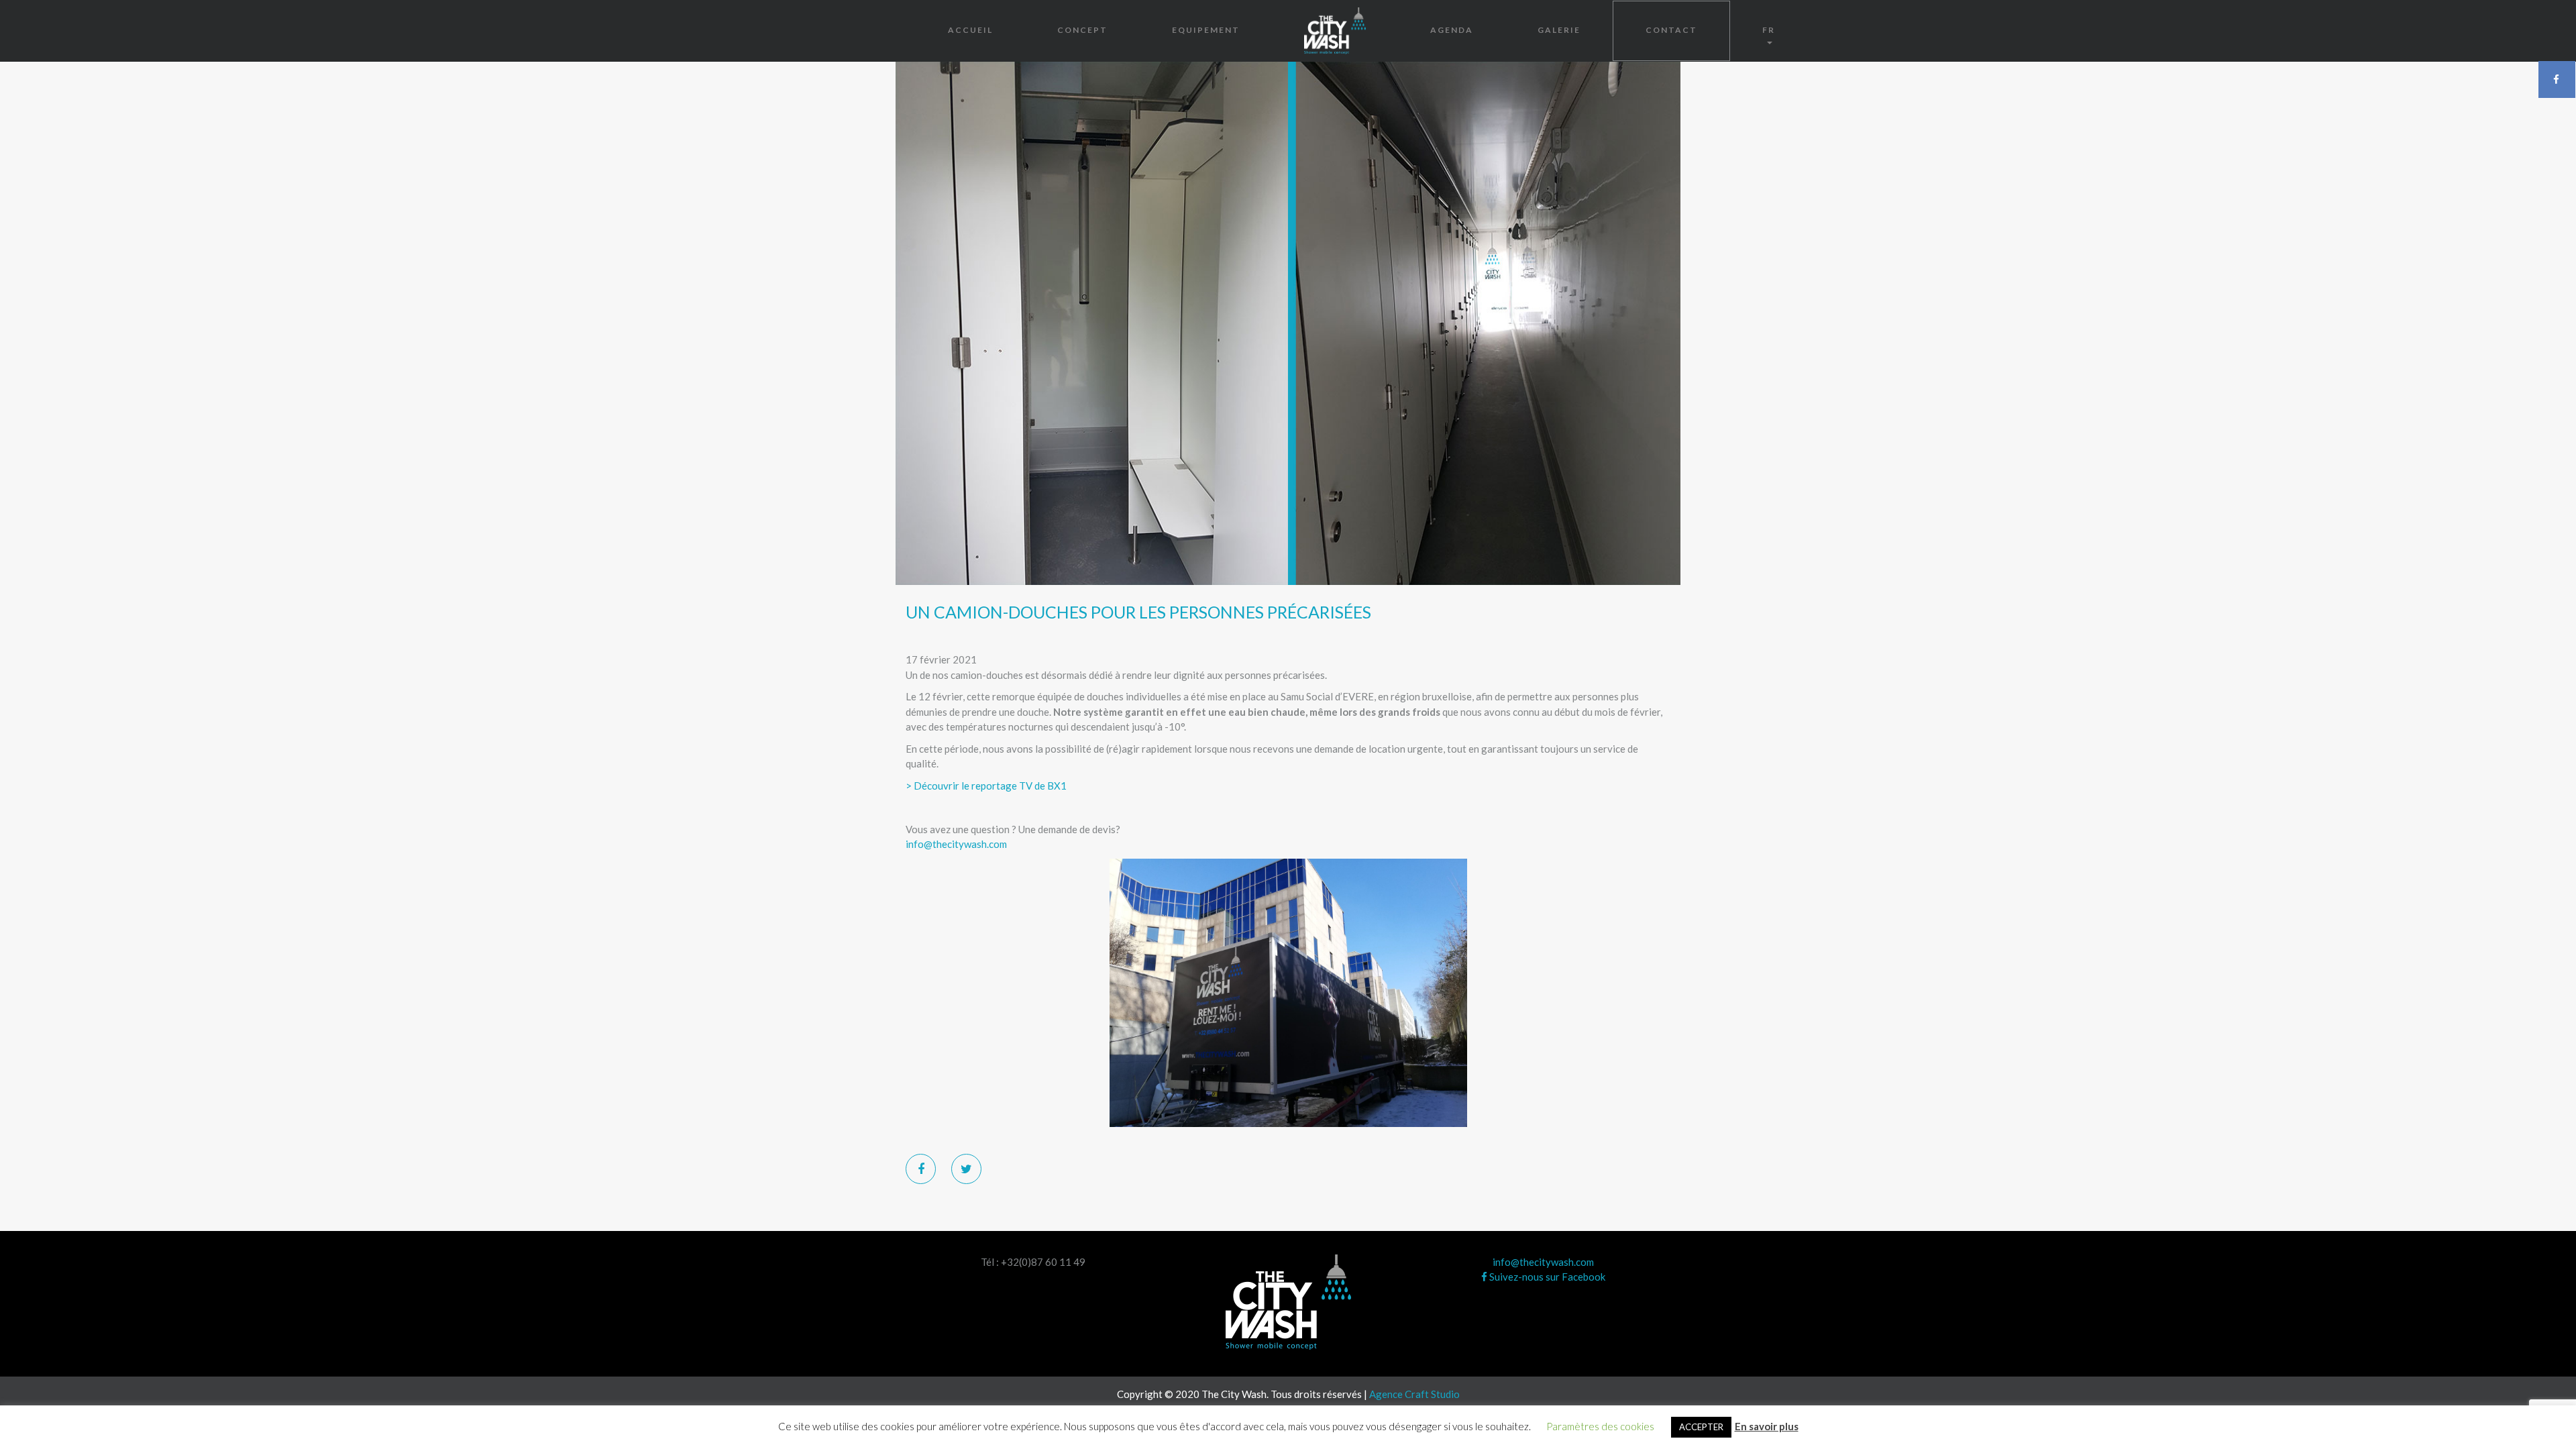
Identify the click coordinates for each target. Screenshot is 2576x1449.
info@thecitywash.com (956, 844)
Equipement (1206, 30)
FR (1769, 30)
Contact (1671, 30)
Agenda (1452, 30)
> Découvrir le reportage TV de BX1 (986, 786)
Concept (1082, 30)
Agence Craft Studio (1414, 1394)
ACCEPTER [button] (1701, 1427)
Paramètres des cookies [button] (1600, 1426)
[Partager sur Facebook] (921, 1169)
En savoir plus (1767, 1426)
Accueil (970, 30)
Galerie (1559, 30)
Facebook (2557, 79)
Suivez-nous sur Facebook (1546, 1277)
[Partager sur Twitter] (966, 1169)
